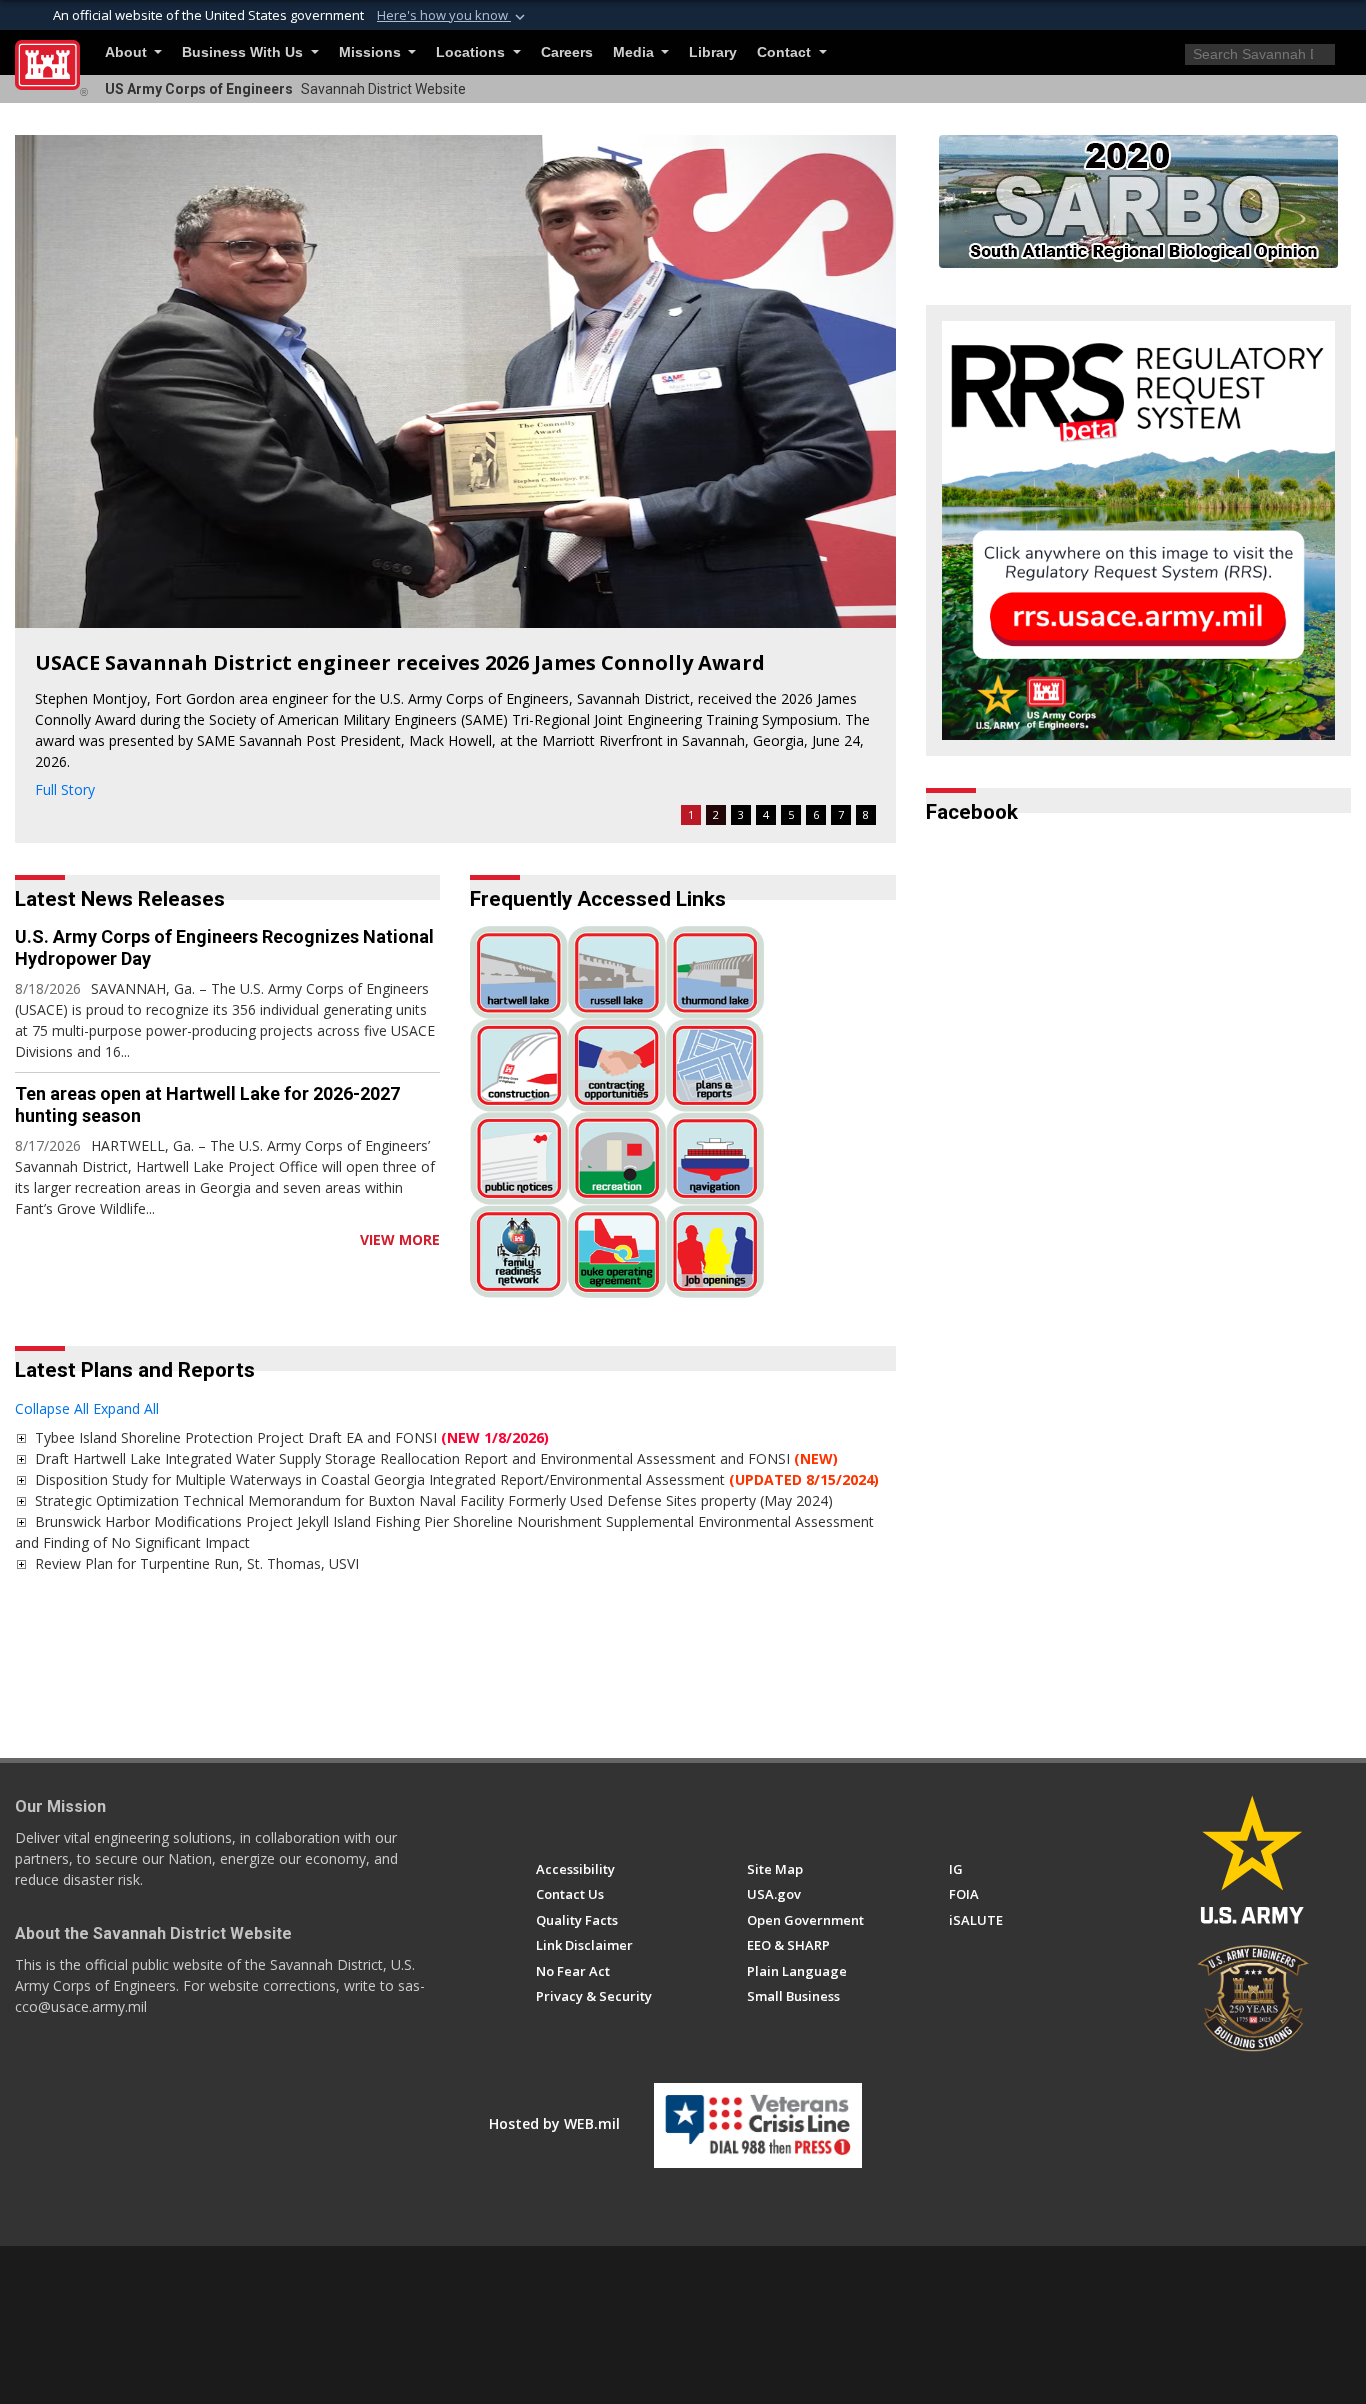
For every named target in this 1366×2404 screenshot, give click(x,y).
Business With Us (244, 52)
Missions (372, 52)
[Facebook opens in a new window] (545, 1813)
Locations (472, 52)
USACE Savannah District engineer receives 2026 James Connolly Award (400, 662)
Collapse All (52, 1408)
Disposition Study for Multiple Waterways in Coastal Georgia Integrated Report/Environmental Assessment (457, 1479)
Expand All (126, 1408)
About (128, 52)
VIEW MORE (400, 1239)
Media (635, 52)
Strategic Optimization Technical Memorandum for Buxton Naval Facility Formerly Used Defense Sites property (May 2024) (434, 1500)
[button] (453, 16)
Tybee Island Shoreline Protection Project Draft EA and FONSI (292, 1437)
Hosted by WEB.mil (554, 2123)
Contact (786, 52)
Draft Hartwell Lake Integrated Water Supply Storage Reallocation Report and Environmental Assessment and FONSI (436, 1458)
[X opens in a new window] (582, 1813)
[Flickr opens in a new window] (656, 1813)
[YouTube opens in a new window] (619, 1813)
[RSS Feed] (22, 1239)
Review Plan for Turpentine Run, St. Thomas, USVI (197, 1563)
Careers (567, 52)
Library (713, 52)
